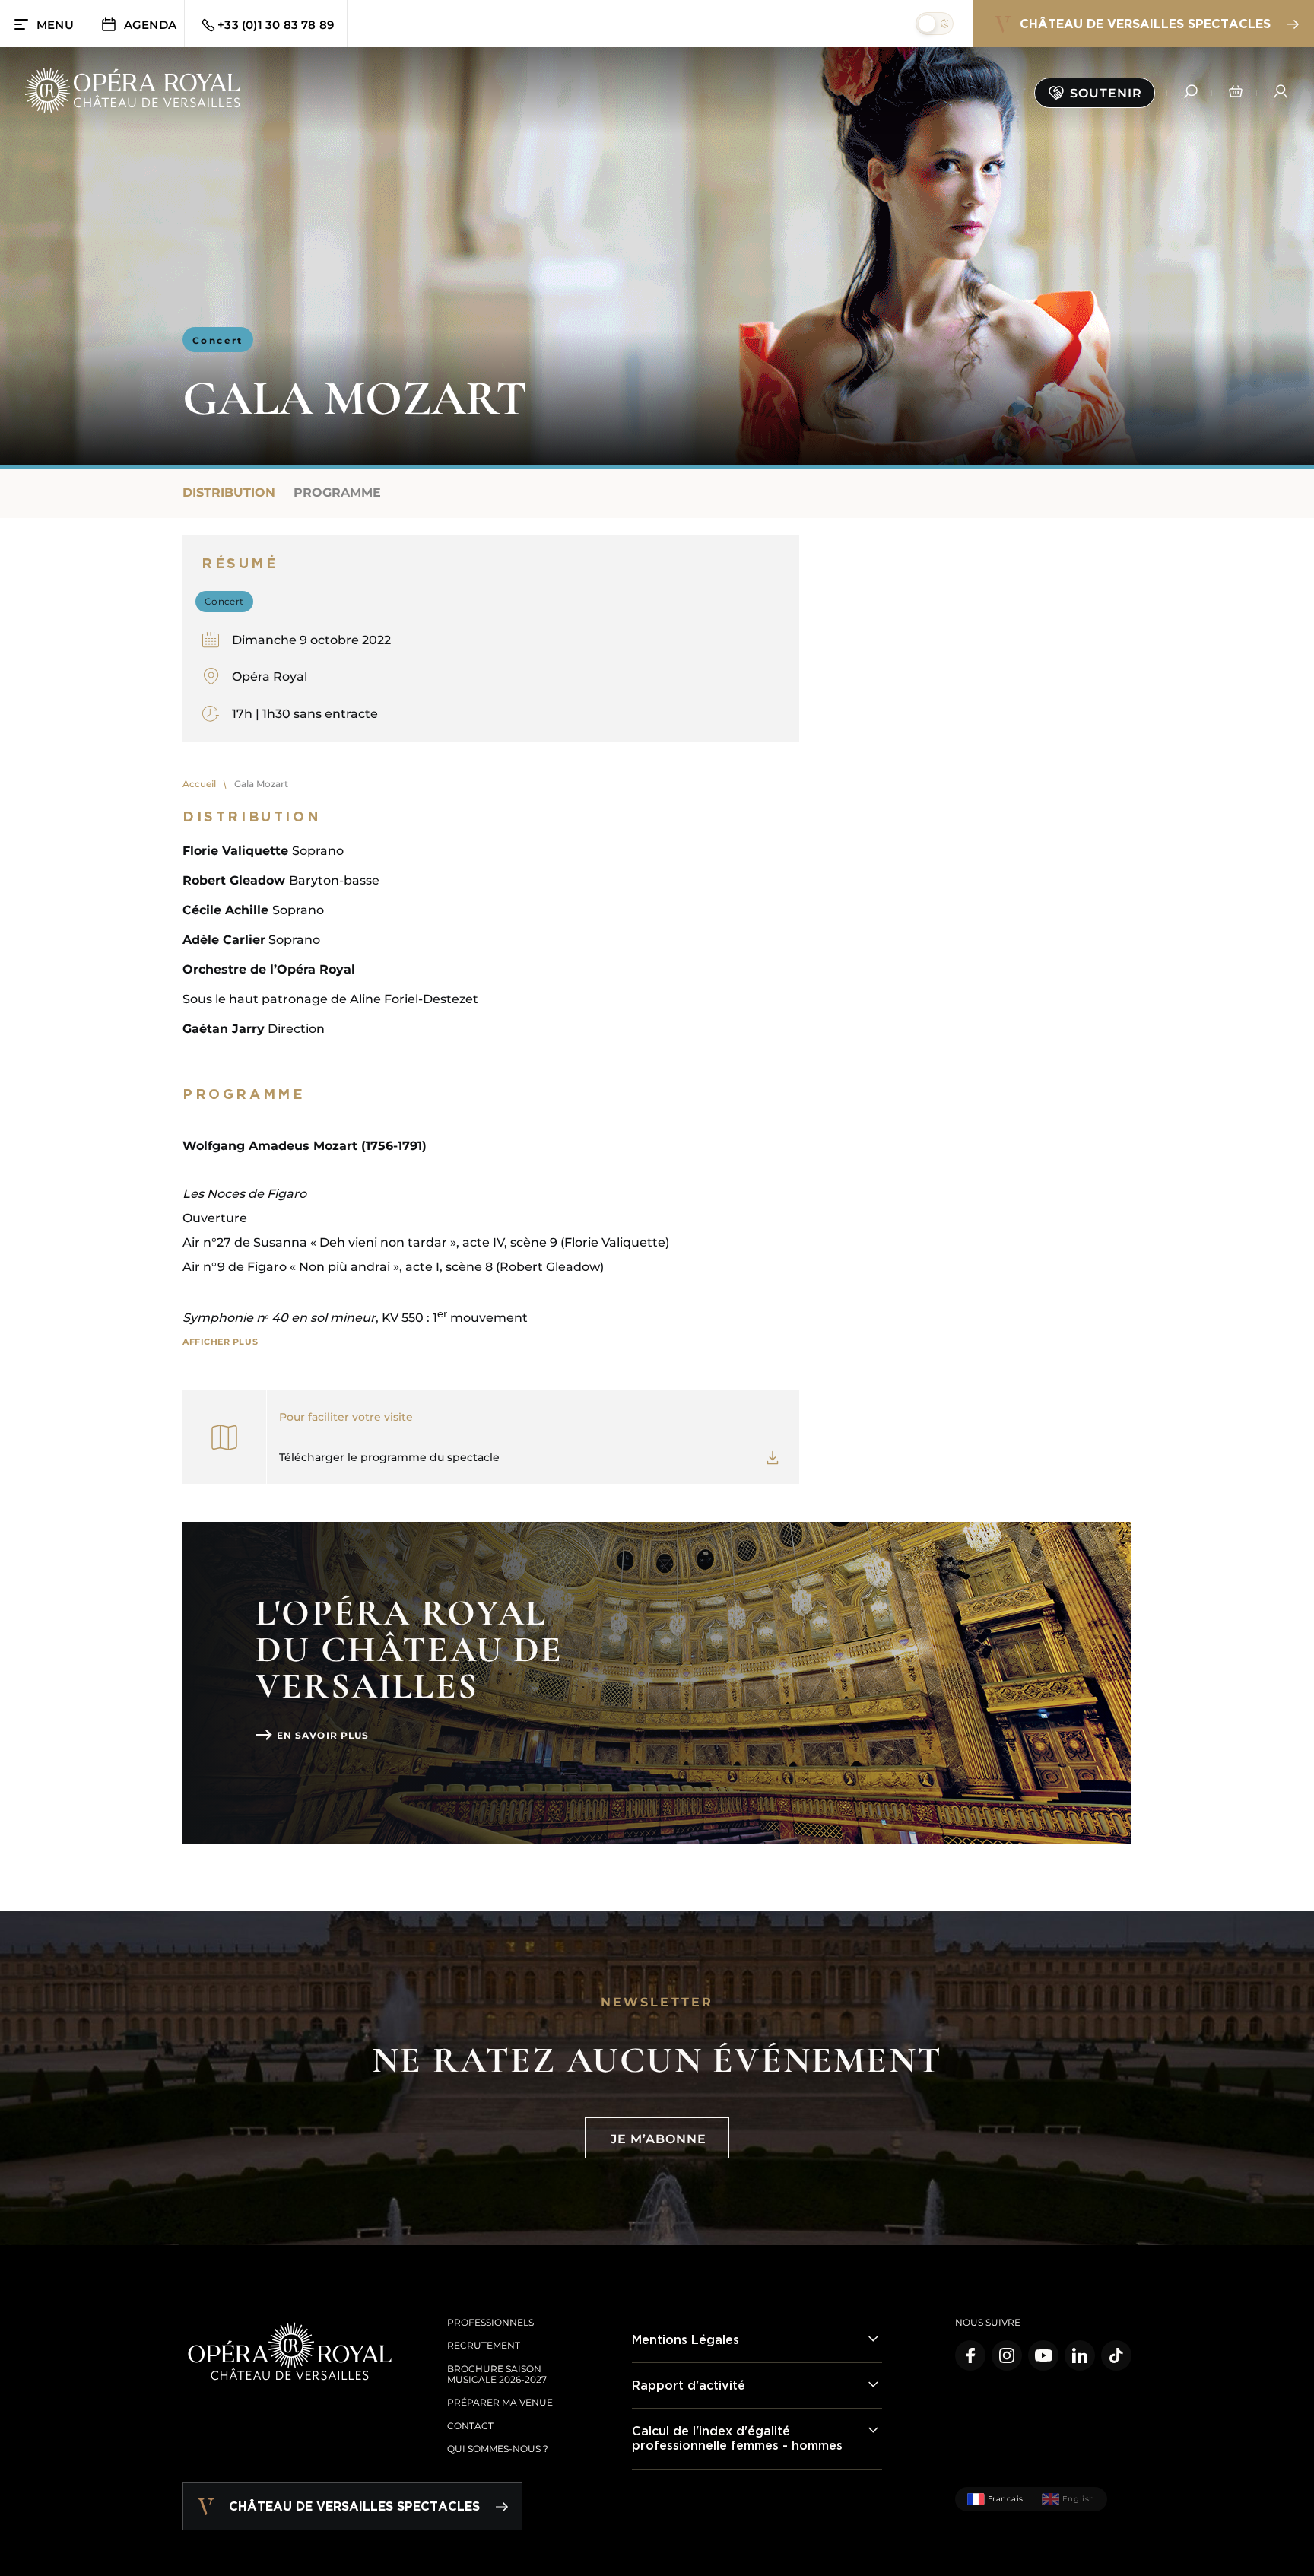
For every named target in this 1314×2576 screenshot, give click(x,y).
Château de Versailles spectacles (1145, 24)
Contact (470, 2426)
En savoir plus (323, 1735)
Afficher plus (220, 1342)
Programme (337, 492)
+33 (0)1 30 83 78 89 (276, 25)
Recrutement (484, 2345)
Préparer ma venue (500, 2402)
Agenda (150, 25)
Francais (1006, 2499)
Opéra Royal (270, 677)
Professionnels (490, 2322)
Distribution (229, 492)
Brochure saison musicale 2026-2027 (497, 2374)
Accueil (199, 784)
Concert (218, 340)
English (1079, 2499)
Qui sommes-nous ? (498, 2449)
